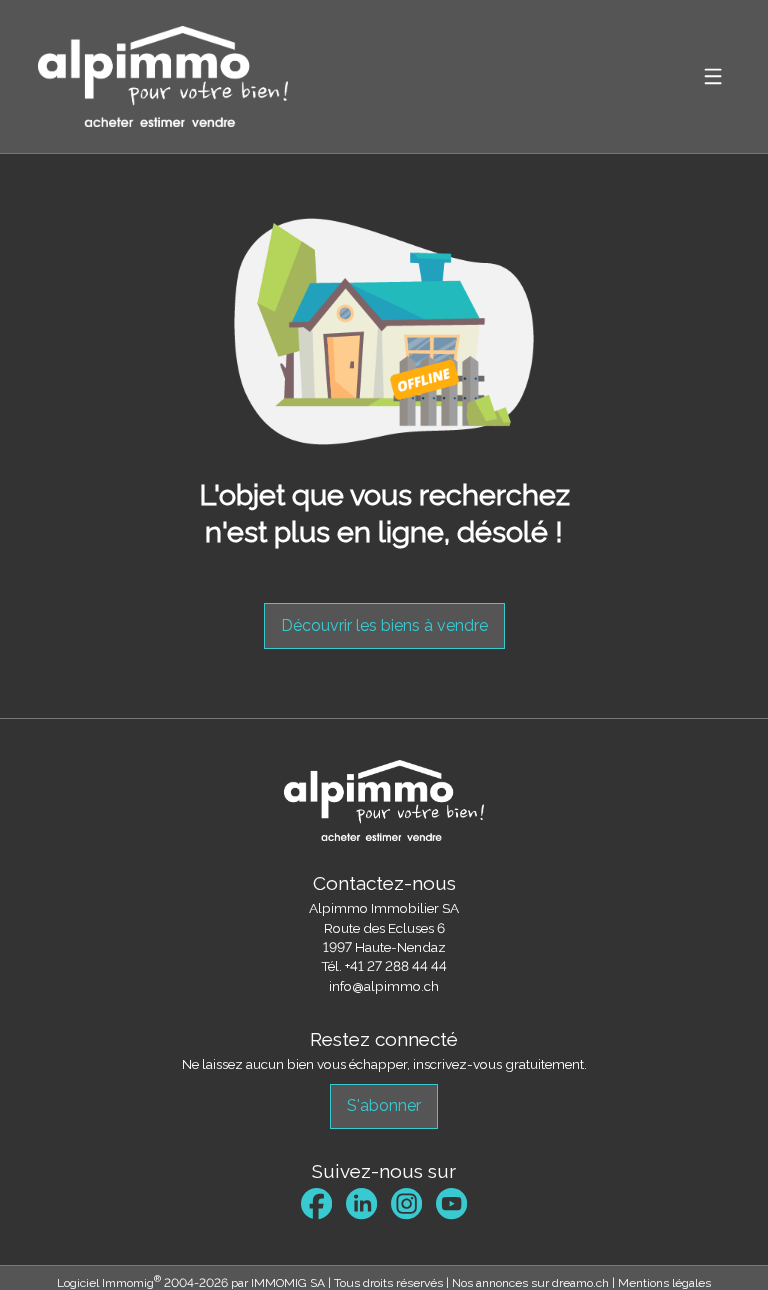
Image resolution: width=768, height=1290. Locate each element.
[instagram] (406, 1203)
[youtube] (451, 1203)
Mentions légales (664, 1283)
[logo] (163, 76)
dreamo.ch (580, 1283)
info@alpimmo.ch (384, 986)
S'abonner (384, 1105)
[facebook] (316, 1203)
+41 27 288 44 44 (396, 966)
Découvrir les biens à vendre (384, 625)
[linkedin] (361, 1203)
